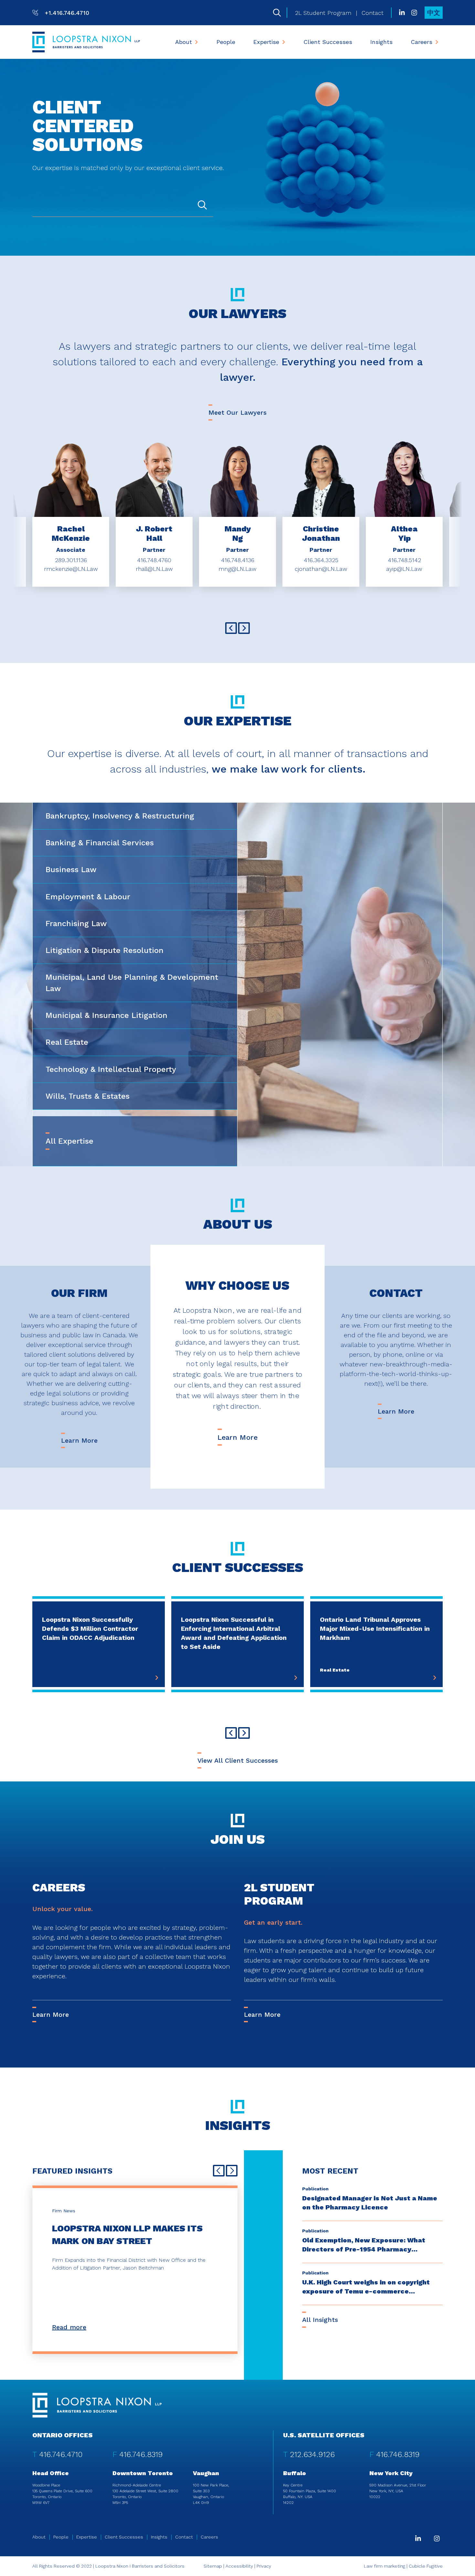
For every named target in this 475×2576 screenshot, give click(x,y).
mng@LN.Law (238, 569)
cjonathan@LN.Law (321, 569)
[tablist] (238, 985)
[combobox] (123, 206)
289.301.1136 (71, 560)
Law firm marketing (385, 2566)
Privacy (264, 2566)
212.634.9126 (312, 2454)
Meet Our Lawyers (238, 412)
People (226, 42)
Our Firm (79, 1293)
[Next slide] (244, 628)
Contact (373, 13)
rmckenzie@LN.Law (71, 569)
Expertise (266, 42)
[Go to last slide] (231, 628)
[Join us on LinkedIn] (402, 13)
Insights (381, 42)
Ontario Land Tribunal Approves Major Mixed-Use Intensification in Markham (375, 1629)
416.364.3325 (321, 560)
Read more (69, 2327)
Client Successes (328, 42)
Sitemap (213, 2566)
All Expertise (69, 1141)
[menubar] (307, 42)
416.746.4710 (61, 2454)
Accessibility (239, 2566)
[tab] (135, 816)
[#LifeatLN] (414, 13)
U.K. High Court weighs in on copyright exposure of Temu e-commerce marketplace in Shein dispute (366, 2291)
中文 (434, 13)
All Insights (320, 2320)
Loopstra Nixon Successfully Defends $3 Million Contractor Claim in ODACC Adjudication (90, 1629)
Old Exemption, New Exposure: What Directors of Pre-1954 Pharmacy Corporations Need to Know (364, 2249)
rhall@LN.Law (154, 569)
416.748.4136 (238, 560)
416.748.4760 (154, 560)
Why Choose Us (238, 1286)
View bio (71, 501)
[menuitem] (187, 42)
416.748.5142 (404, 560)
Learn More (79, 1440)
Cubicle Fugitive (426, 2566)
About (184, 42)
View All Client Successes (238, 1760)
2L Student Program (323, 13)
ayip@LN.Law (404, 569)
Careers (422, 42)
